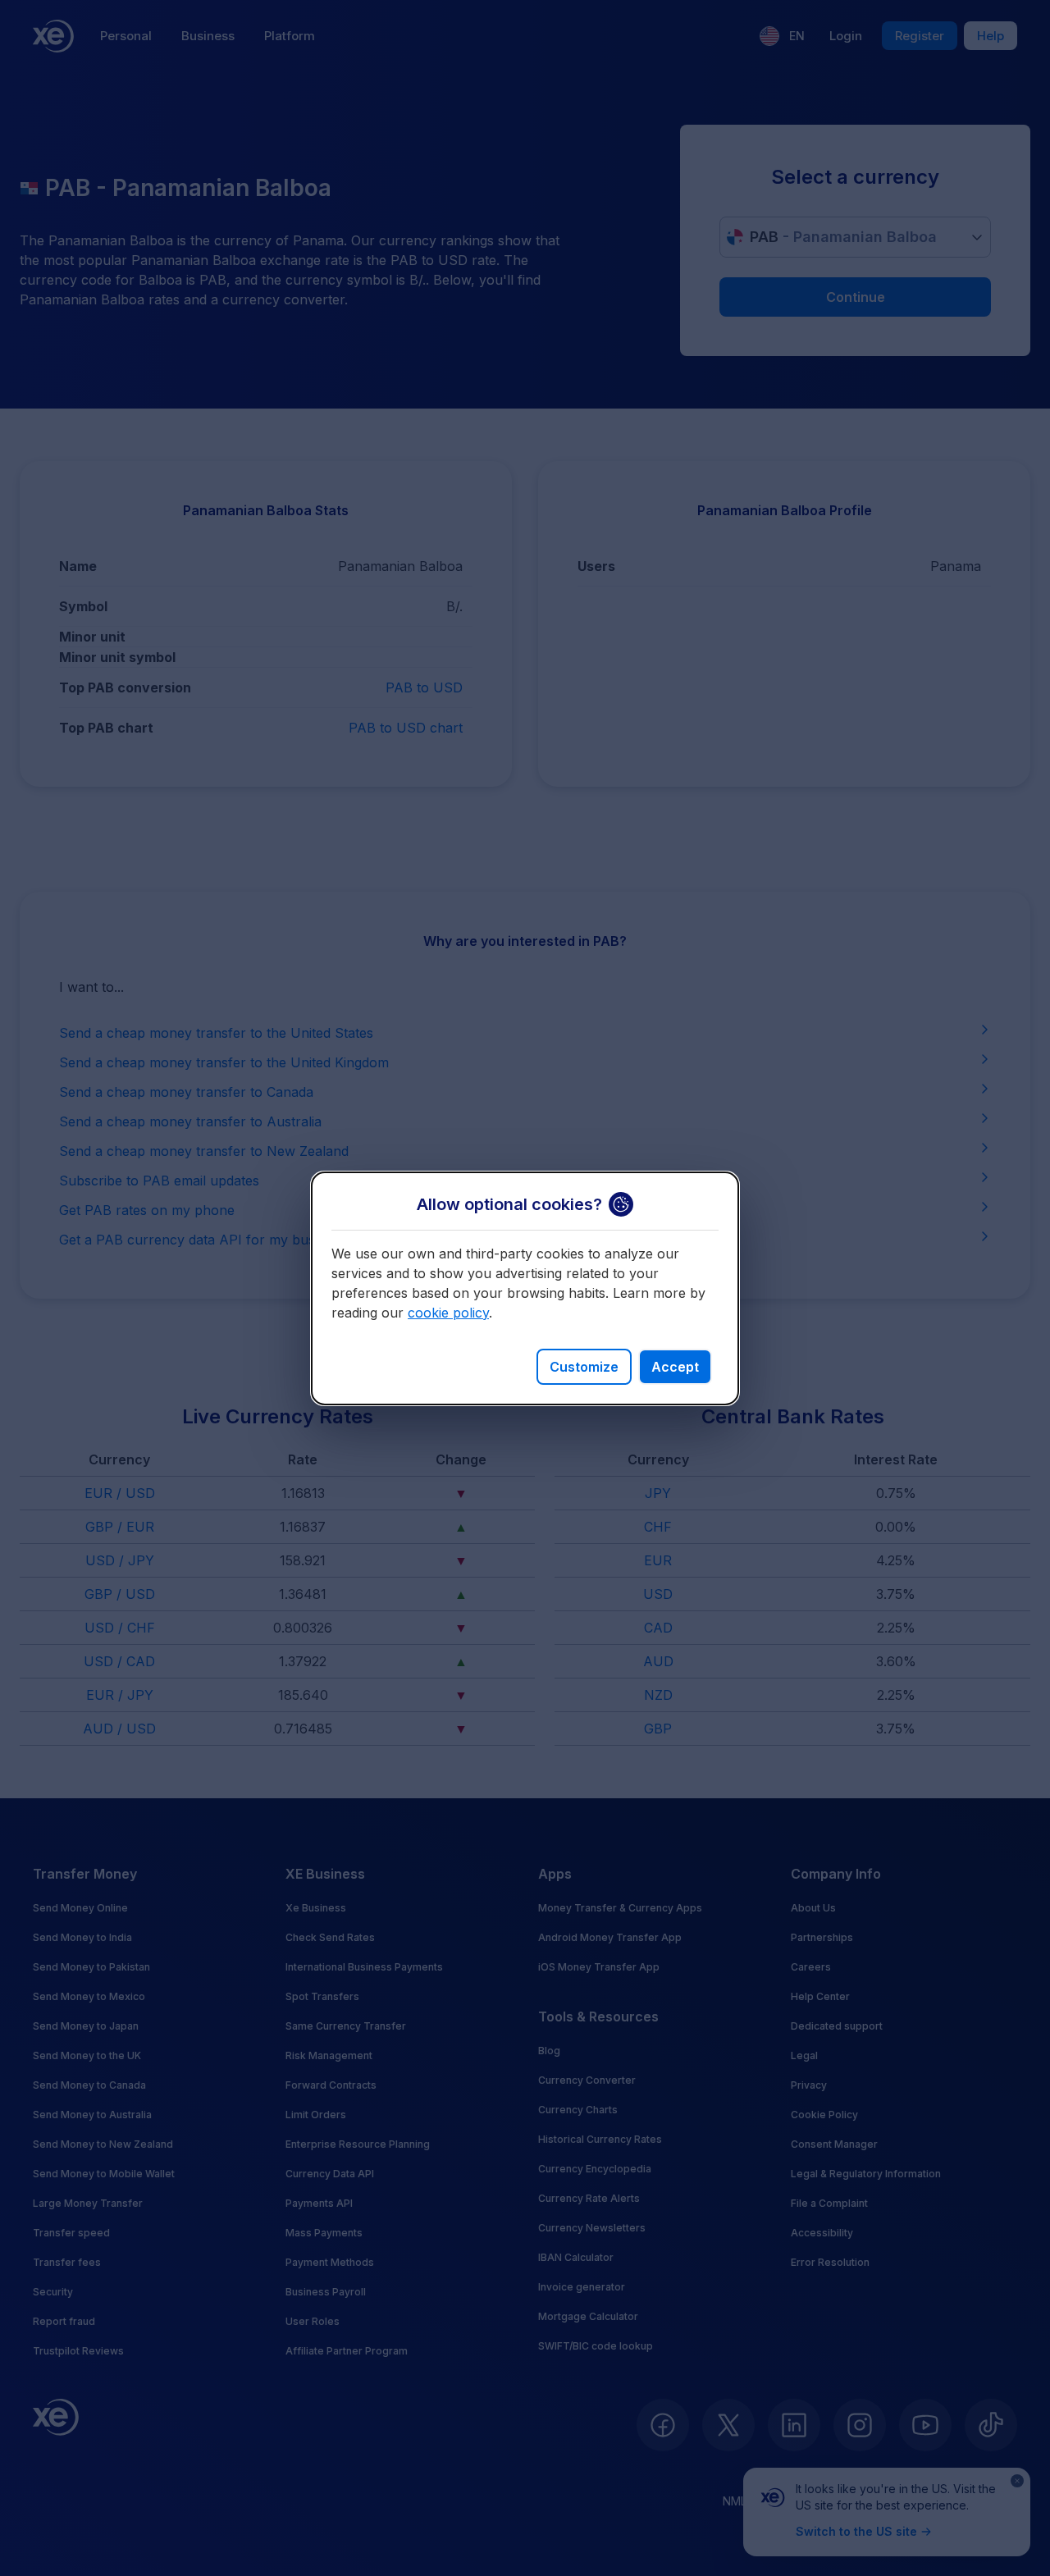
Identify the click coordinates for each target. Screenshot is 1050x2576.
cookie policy (448, 1313)
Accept (675, 1367)
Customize (584, 1367)
